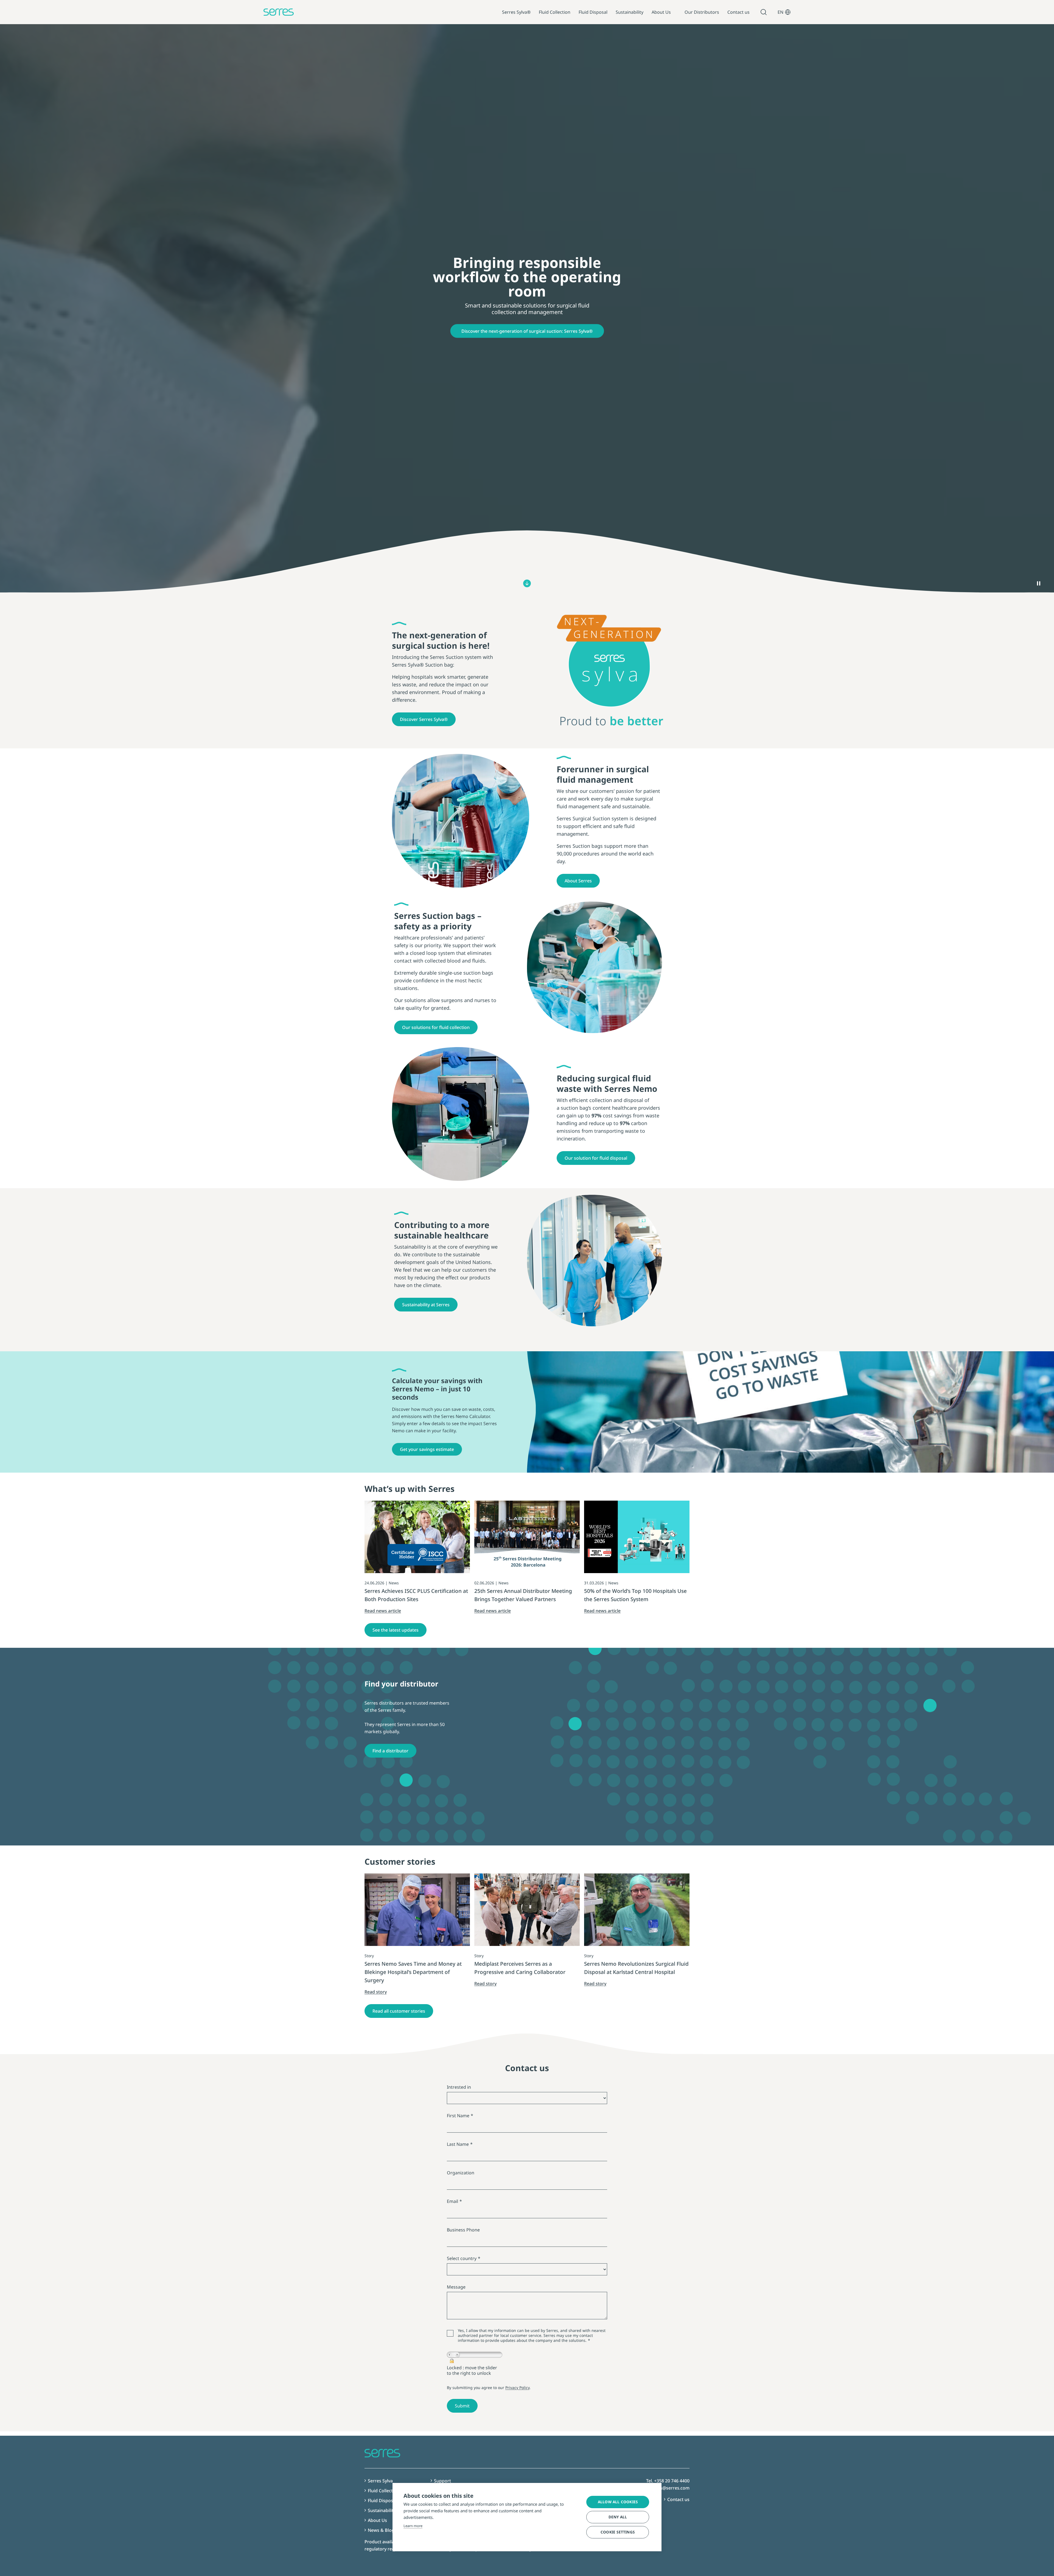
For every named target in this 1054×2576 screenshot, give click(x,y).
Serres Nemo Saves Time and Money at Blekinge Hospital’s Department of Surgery (413, 1972)
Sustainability (630, 12)
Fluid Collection (555, 12)
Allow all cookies (618, 2502)
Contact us (738, 12)
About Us (661, 12)
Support (442, 2481)
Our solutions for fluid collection (436, 1027)
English (783, 36)
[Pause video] (1039, 583)
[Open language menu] (788, 12)
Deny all (618, 2517)
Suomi (782, 26)
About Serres (578, 881)
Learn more (413, 2526)
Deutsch (784, 46)
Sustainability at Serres (426, 1305)
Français (784, 57)
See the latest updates (396, 1630)
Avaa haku (764, 12)
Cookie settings (618, 2532)
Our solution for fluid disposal (596, 1158)
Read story (376, 1992)
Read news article (383, 1611)
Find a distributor (390, 1751)
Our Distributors (702, 12)
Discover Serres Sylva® (424, 719)
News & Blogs (382, 2530)
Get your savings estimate (427, 1449)
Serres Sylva (380, 2481)
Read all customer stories (399, 2011)
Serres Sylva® (516, 12)
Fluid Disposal (593, 12)
